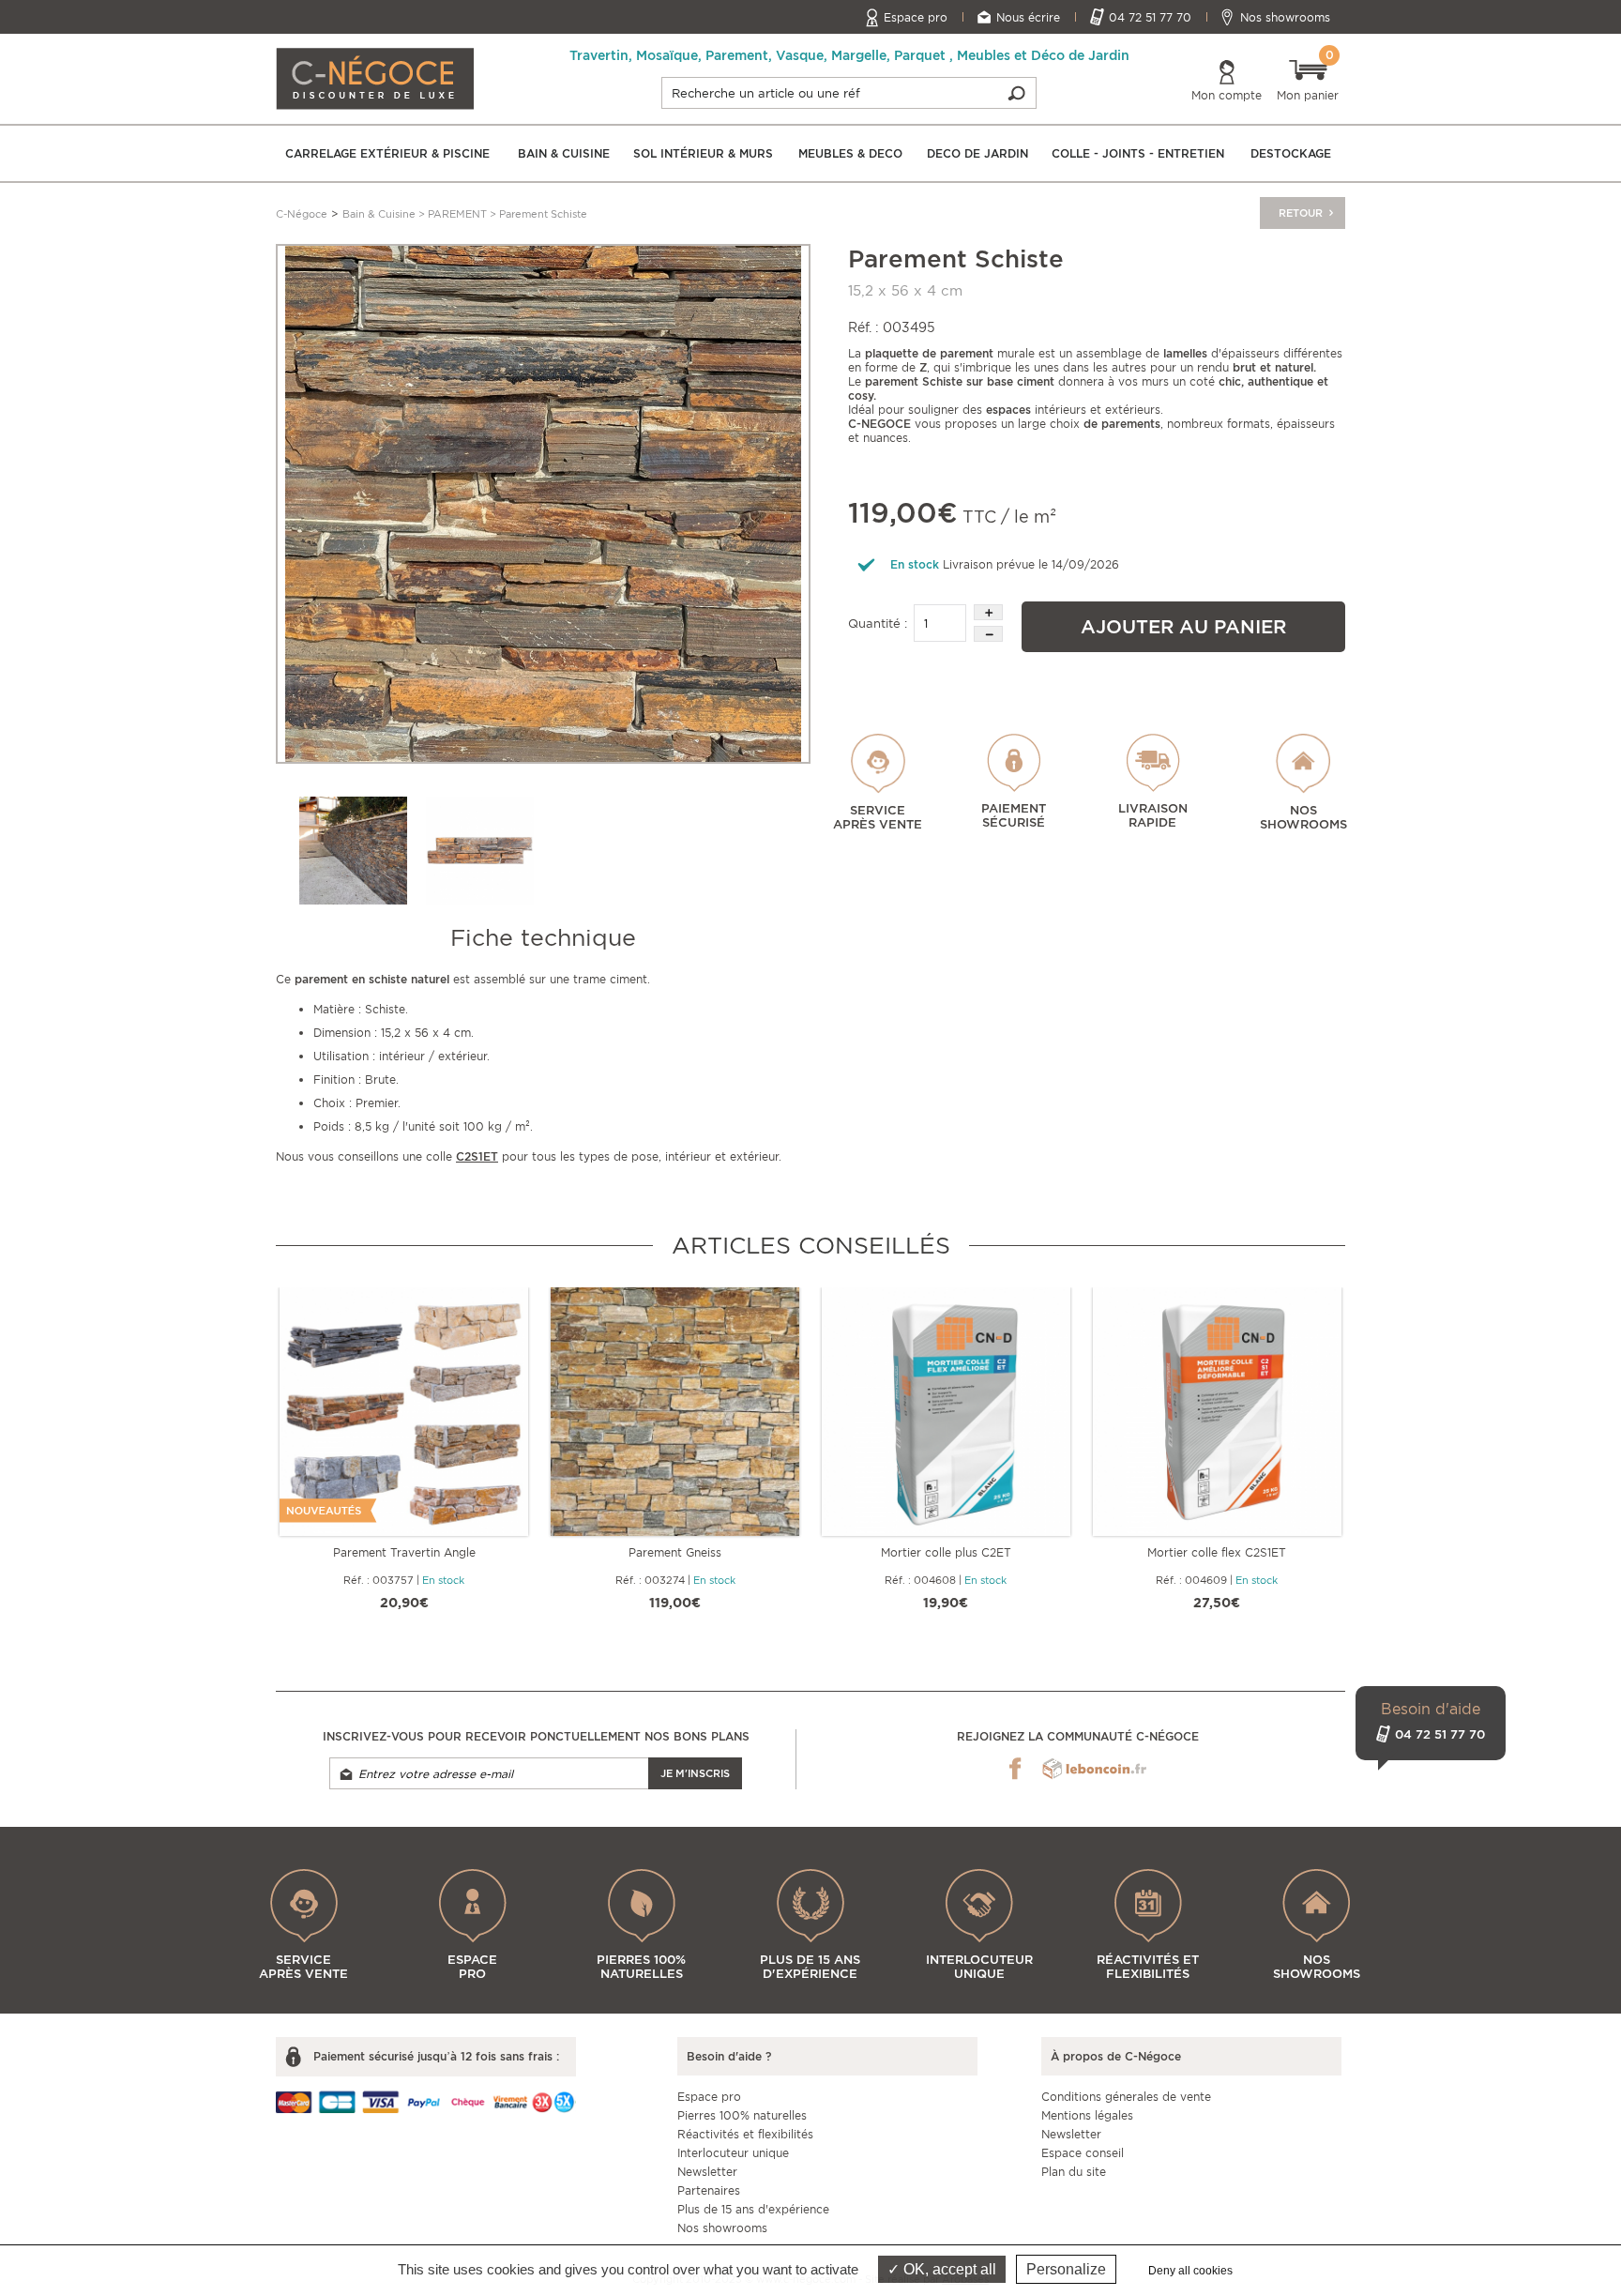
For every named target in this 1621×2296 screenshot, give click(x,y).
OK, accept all (948, 2269)
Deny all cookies (1190, 2271)
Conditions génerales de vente (1126, 2097)
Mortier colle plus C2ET (946, 1552)
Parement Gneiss (675, 1552)
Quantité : (878, 623)
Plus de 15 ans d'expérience (753, 2209)
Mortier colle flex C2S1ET (1217, 1552)
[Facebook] (1015, 1769)
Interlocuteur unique (733, 2153)
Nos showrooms (1285, 17)
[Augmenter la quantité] (988, 612)
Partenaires (709, 2190)
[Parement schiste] (480, 851)
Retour (1302, 213)
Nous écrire (1028, 17)
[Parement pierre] (543, 502)
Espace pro (916, 17)
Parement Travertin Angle (404, 1552)
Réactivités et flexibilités (745, 2134)
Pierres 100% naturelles (742, 2115)
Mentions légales (1087, 2115)
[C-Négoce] (375, 77)
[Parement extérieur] (353, 851)
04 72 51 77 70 (1150, 17)
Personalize (1066, 2269)
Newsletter (707, 2172)
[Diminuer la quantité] (988, 634)
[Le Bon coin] (1094, 1769)
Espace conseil (1083, 2153)
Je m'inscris (695, 1773)
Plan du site (1074, 2172)
